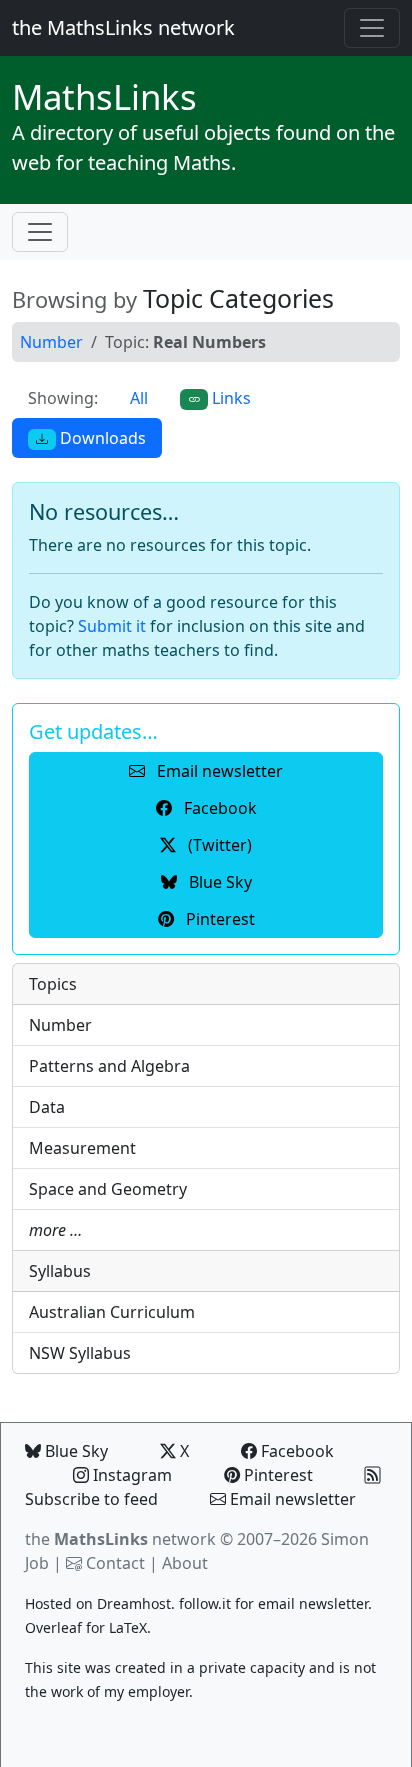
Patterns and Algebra (109, 1066)
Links (104, 96)
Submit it (112, 626)
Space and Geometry (108, 1189)
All (139, 398)
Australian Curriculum (112, 1312)
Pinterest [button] (218, 919)
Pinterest (276, 1475)
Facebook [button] (218, 808)
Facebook (295, 1451)
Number (51, 342)
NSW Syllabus (80, 1353)
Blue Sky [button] (218, 882)
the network (120, 1539)
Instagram (130, 1475)
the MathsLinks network (123, 27)
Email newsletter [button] (218, 771)
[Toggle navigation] (372, 28)
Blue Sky (74, 1451)
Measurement (82, 1148)
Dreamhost (134, 1603)
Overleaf (53, 1627)
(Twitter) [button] (218, 845)
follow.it (205, 1603)
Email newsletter (291, 1499)
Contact (115, 1563)
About (185, 1563)
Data (47, 1107)
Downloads (101, 438)
